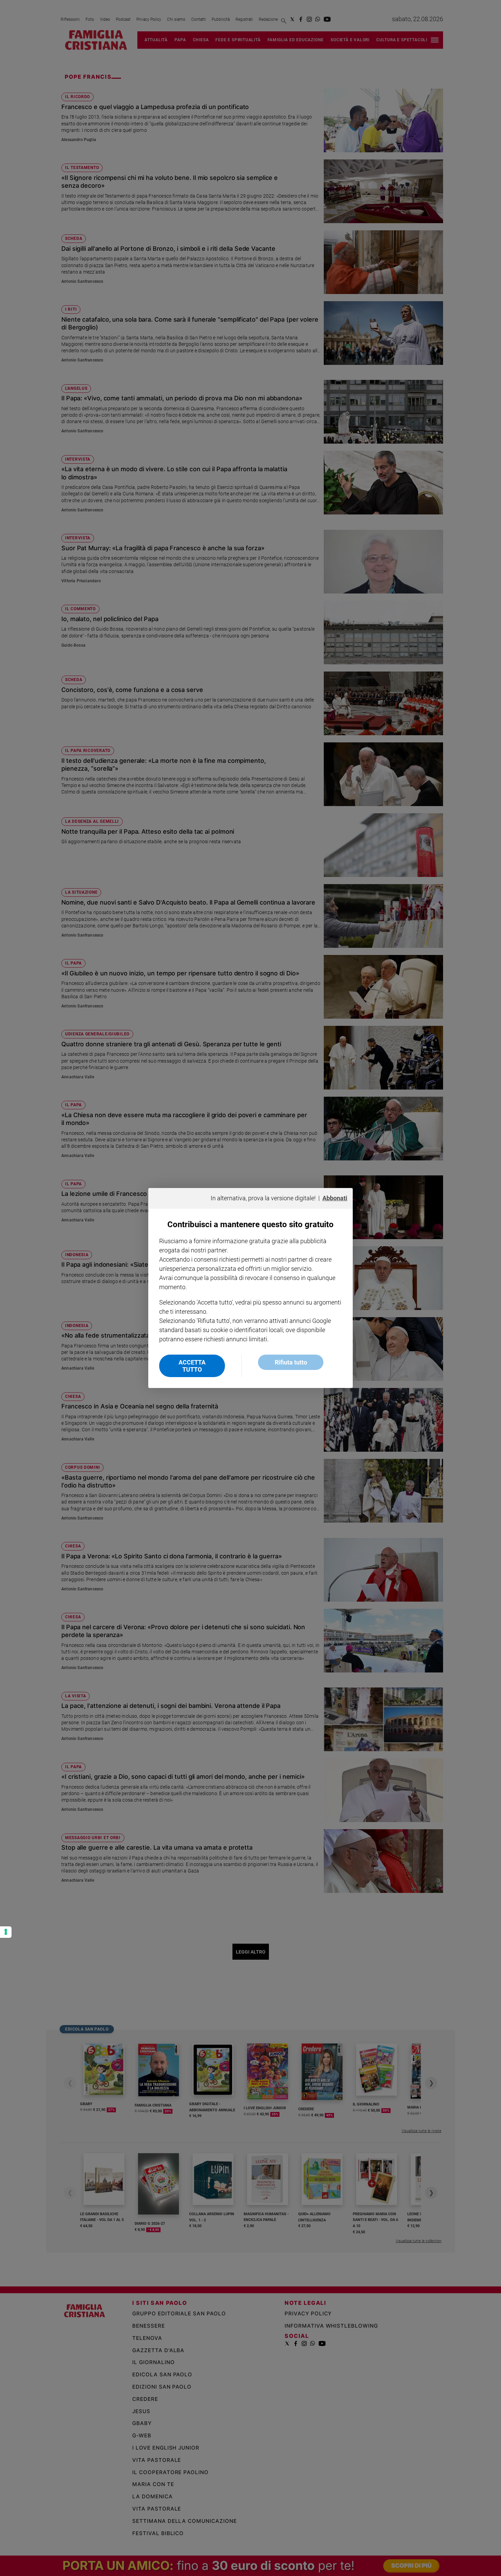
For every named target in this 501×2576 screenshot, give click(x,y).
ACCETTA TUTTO (192, 1366)
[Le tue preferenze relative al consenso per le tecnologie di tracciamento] (6, 1932)
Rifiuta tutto (291, 1362)
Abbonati (335, 1198)
